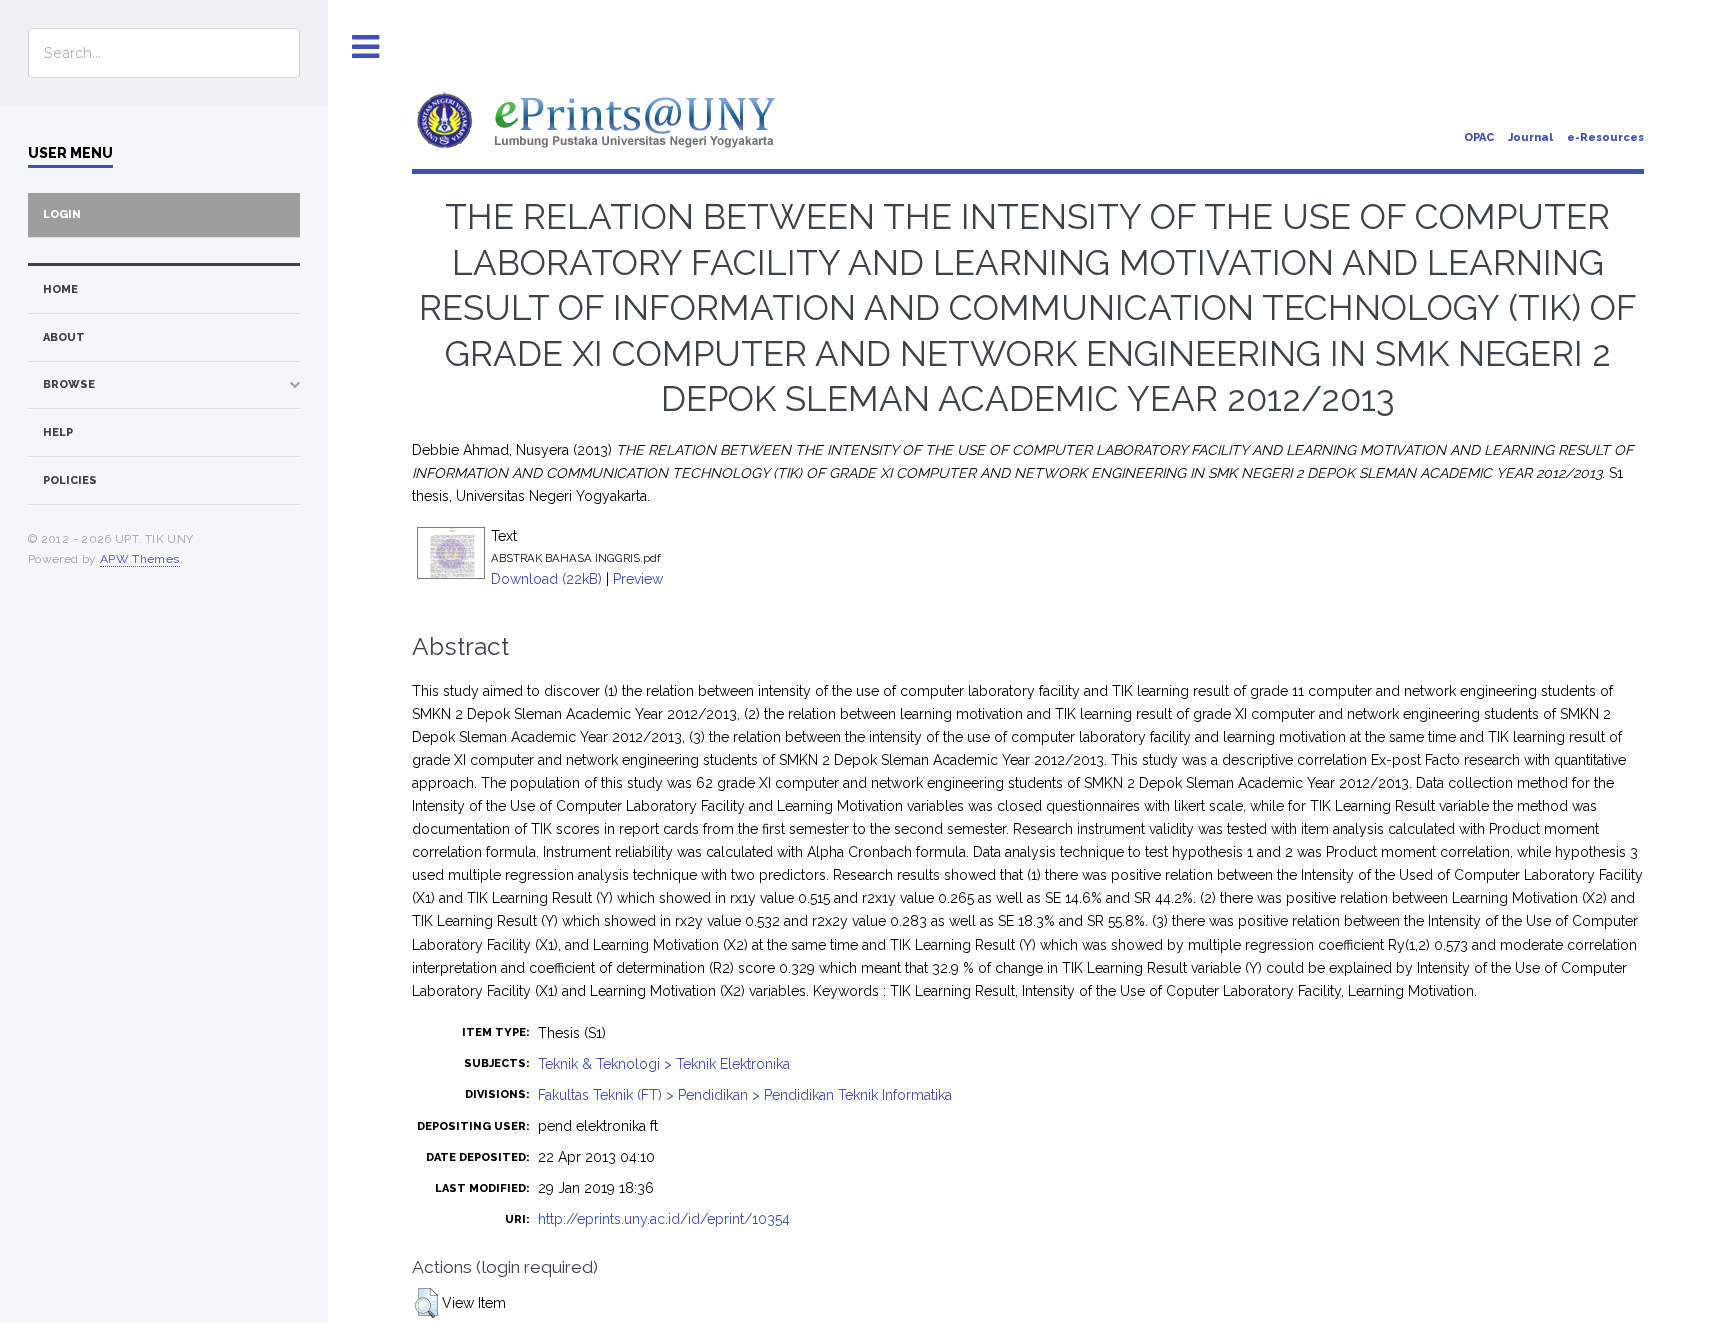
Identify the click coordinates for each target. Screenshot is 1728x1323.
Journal (1530, 137)
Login (62, 214)
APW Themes (140, 559)
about (64, 337)
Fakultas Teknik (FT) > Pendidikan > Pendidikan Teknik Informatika (745, 1095)
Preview (638, 579)
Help (58, 432)
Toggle (366, 47)
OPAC (1479, 137)
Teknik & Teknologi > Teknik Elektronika (664, 1064)
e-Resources (1605, 137)
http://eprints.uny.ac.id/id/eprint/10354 (664, 1219)
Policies (70, 480)
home (60, 289)
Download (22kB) (546, 579)
